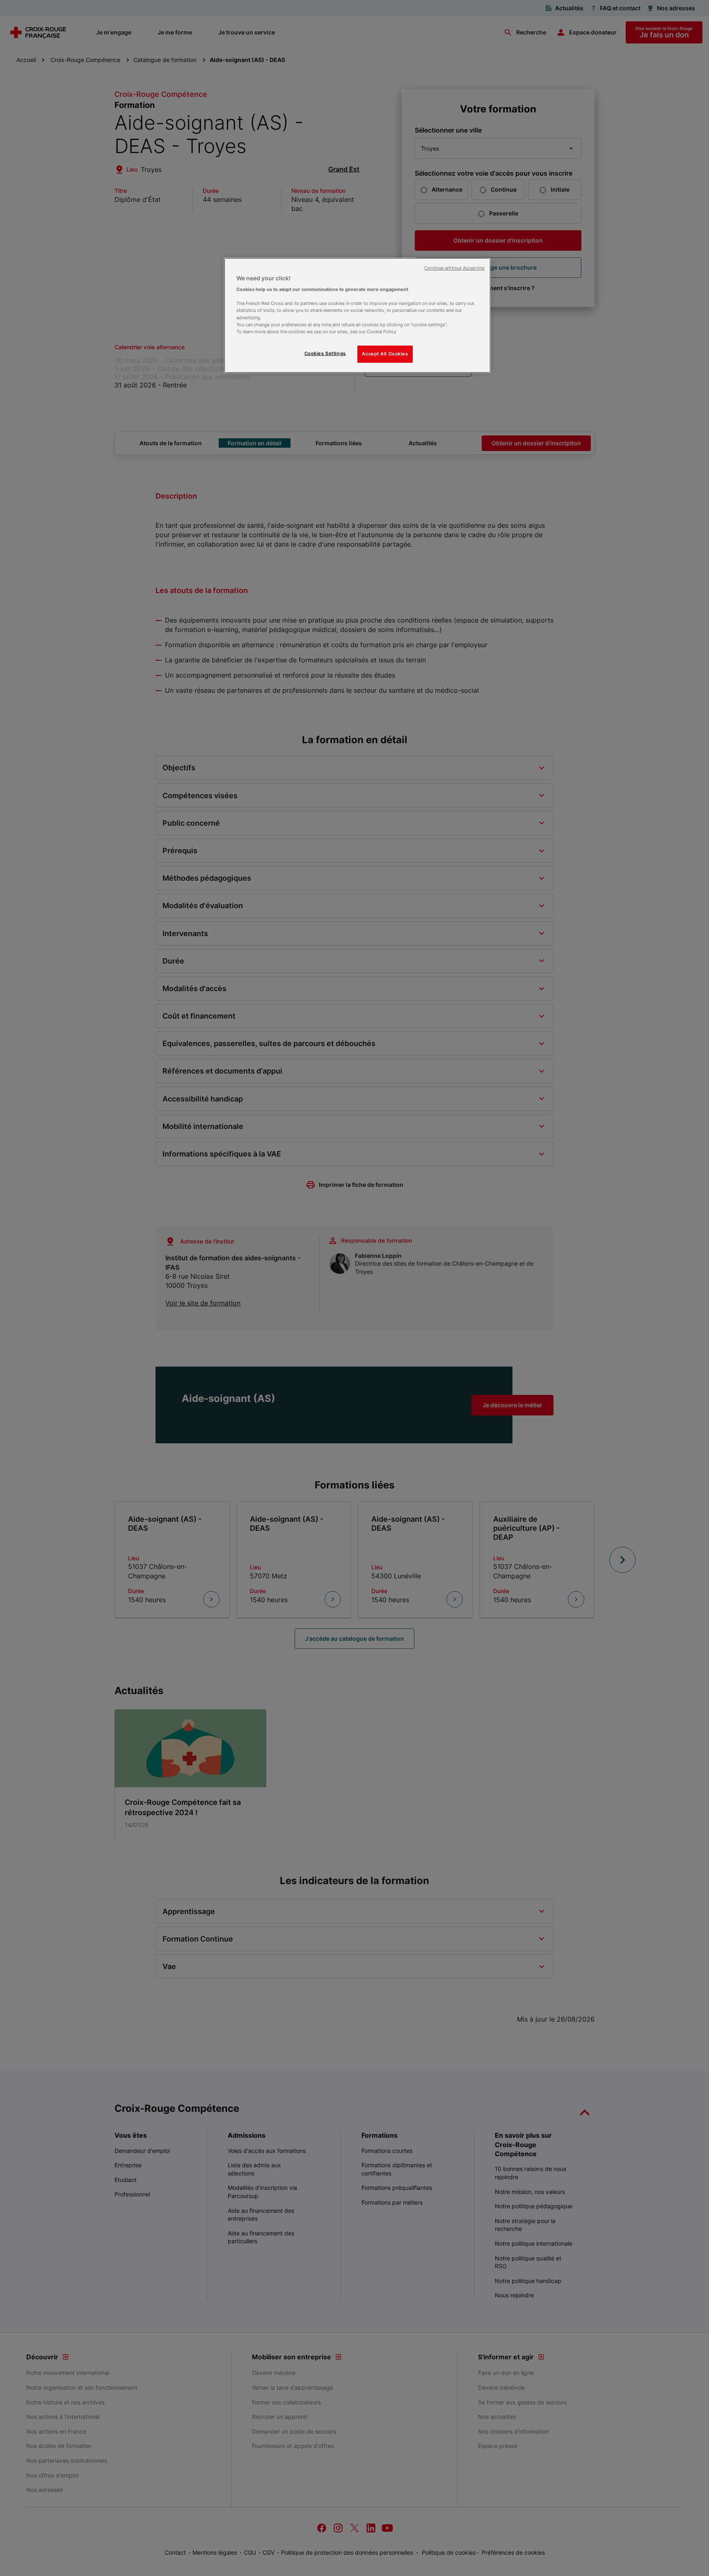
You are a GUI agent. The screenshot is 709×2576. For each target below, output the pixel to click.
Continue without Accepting (454, 268)
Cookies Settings (325, 353)
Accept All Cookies (385, 354)
